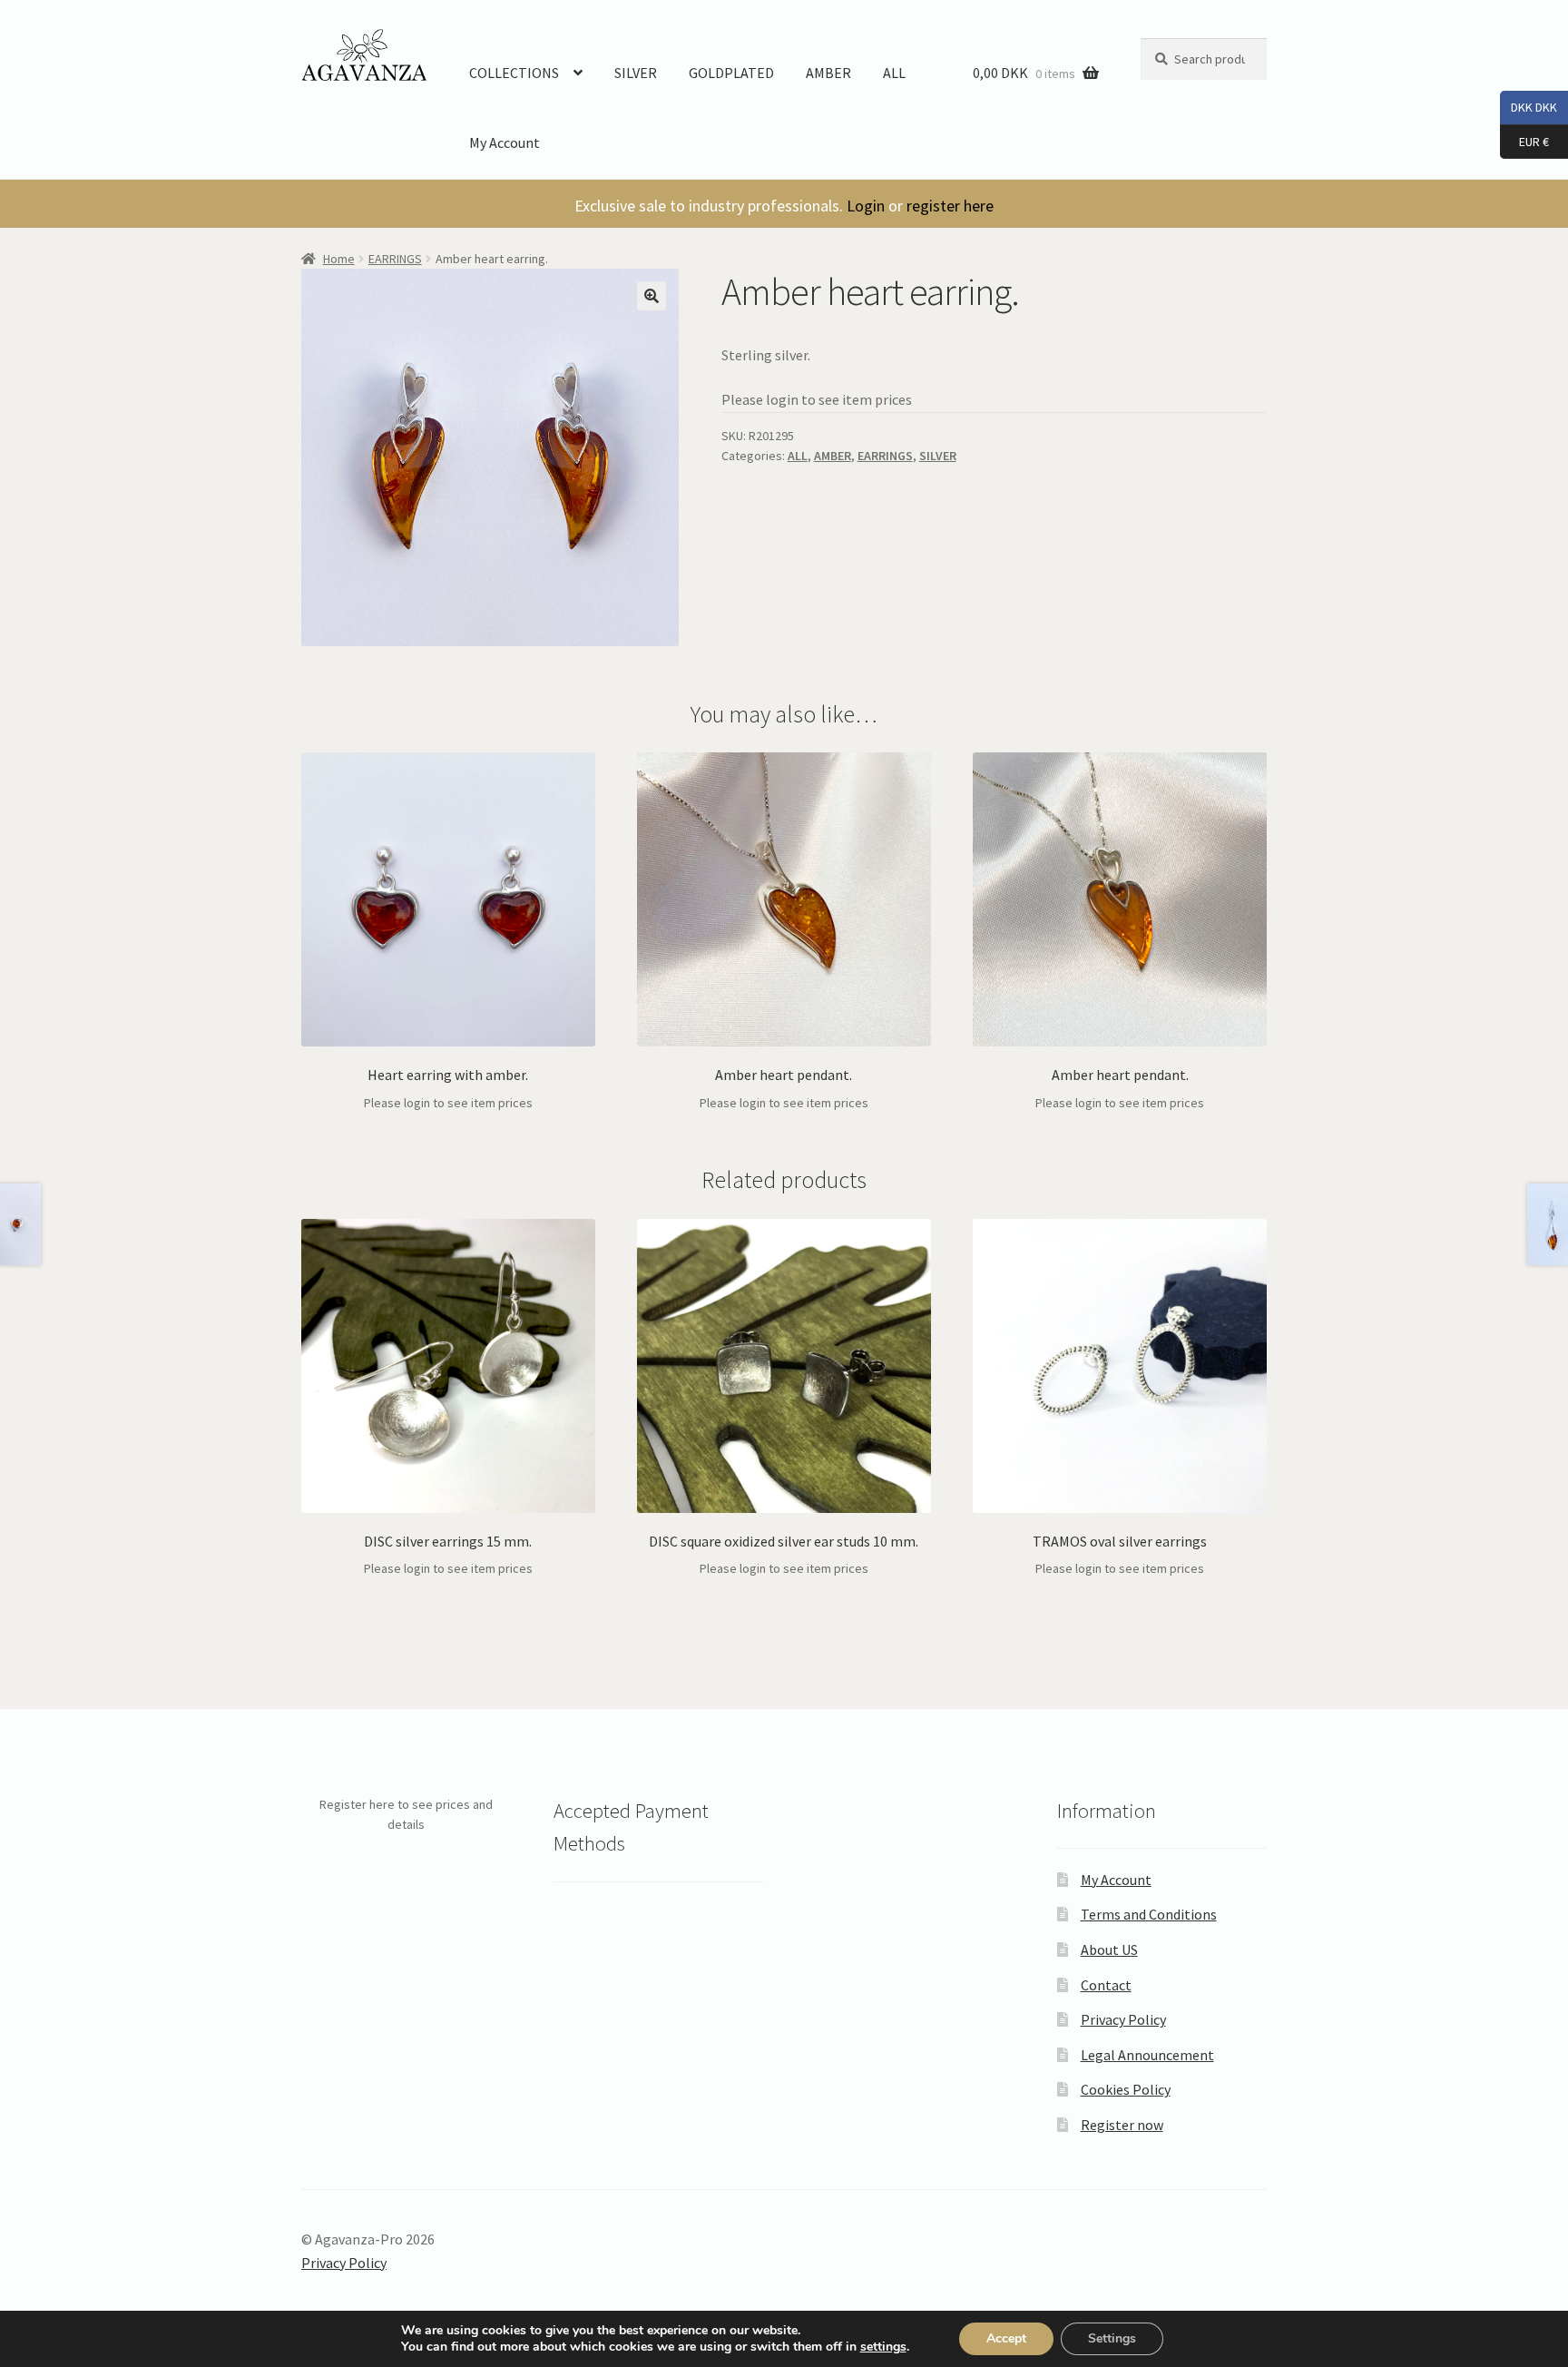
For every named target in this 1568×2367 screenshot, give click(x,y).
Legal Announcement (1147, 2055)
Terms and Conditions (1149, 1914)
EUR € (1524, 140)
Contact (1106, 1985)
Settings (1112, 2338)
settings (883, 2347)
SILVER (636, 73)
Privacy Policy (1123, 2019)
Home (339, 259)
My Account (505, 142)
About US (1109, 1950)
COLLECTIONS (514, 73)
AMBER (828, 73)
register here (950, 206)
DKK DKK (1529, 107)
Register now (1122, 2125)
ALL (894, 73)
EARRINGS (395, 259)
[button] (652, 296)
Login (866, 206)
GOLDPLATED (731, 73)
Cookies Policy (1126, 2089)
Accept (1006, 2338)
